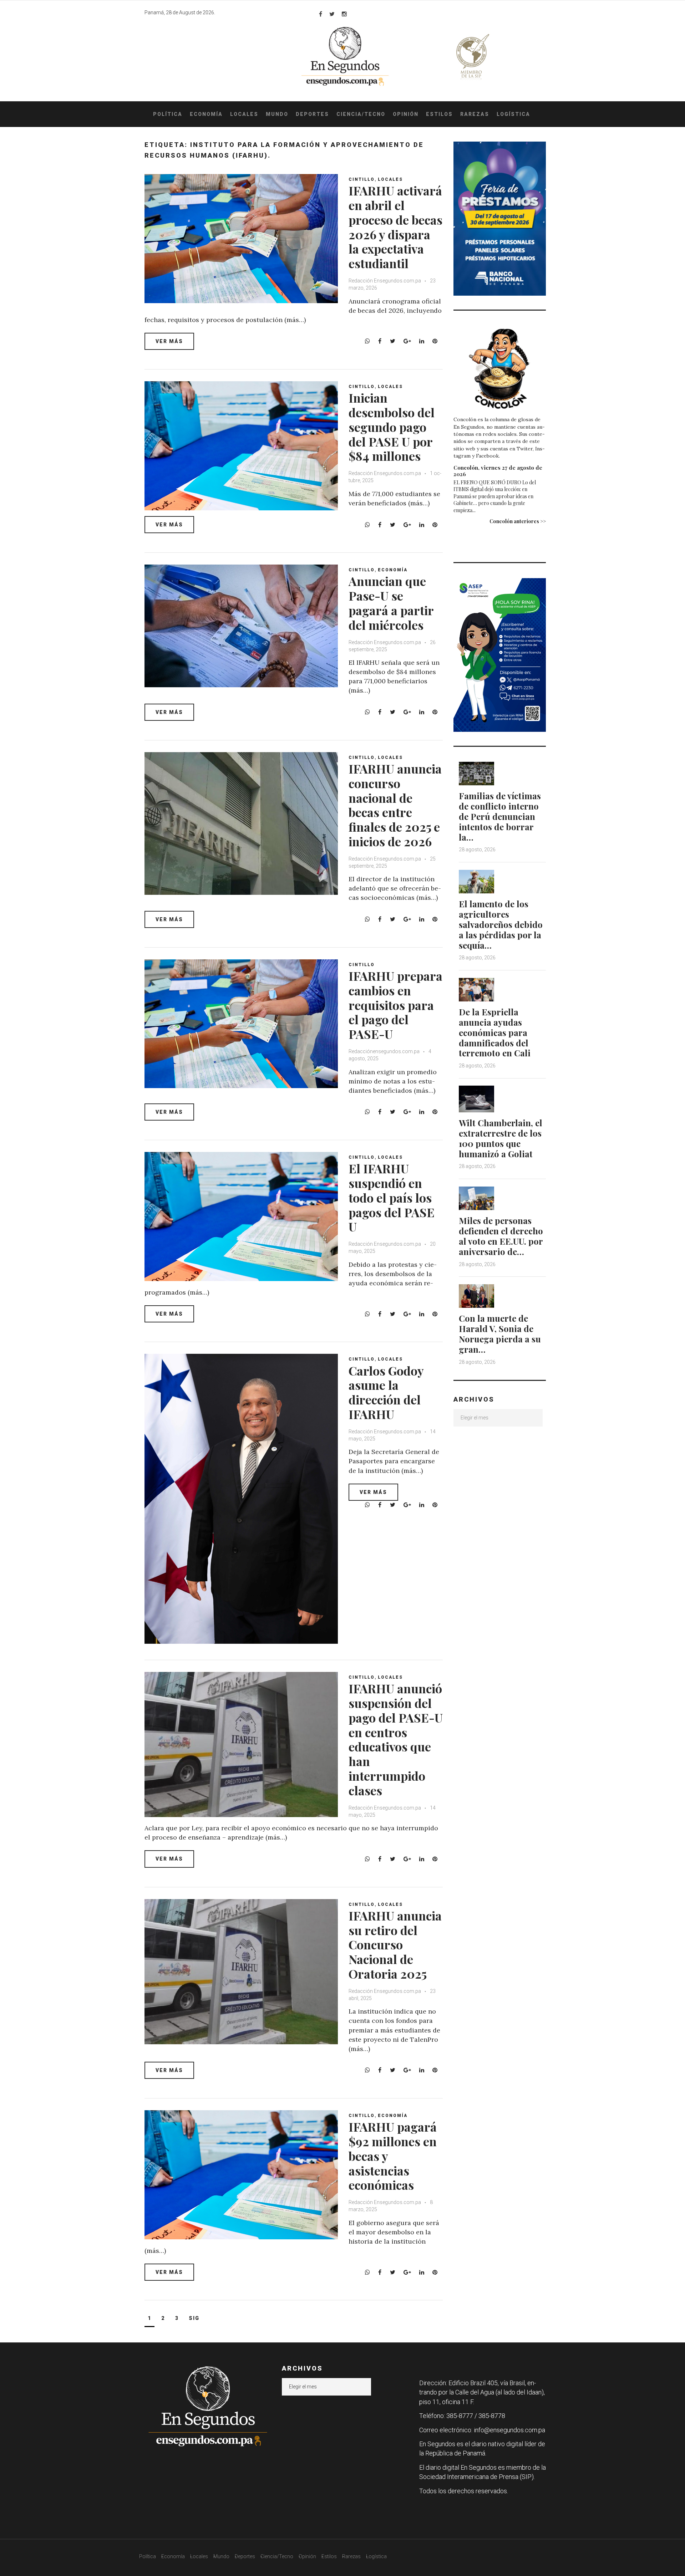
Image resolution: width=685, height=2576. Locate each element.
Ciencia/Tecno (361, 114)
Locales (244, 114)
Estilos (439, 114)
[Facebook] (321, 14)
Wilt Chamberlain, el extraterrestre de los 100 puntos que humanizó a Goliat (501, 1138)
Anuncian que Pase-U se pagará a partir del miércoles (391, 603)
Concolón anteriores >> (518, 521)
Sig (194, 2318)
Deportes (312, 114)
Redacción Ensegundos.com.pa (385, 281)
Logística (513, 114)
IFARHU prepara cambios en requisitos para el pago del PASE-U (395, 1005)
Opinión (406, 114)
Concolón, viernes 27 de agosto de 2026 (498, 471)
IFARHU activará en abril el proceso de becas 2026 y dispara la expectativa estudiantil (395, 227)
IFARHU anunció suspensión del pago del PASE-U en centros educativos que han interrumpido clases (396, 1739)
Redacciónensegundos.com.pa (384, 1051)
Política (168, 114)
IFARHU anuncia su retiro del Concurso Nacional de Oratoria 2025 (395, 1945)
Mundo (277, 114)
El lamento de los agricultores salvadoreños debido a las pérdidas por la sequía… (501, 924)
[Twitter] (332, 14)
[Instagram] (344, 14)
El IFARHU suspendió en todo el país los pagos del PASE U (392, 1197)
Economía (206, 114)
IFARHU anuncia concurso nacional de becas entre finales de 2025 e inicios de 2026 (395, 805)
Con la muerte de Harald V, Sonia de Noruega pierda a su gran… (500, 1333)
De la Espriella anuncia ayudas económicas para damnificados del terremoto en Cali (495, 1032)
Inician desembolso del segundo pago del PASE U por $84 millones (392, 427)
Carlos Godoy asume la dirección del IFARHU (386, 1392)
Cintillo (362, 179)
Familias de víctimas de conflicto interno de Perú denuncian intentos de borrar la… (500, 816)
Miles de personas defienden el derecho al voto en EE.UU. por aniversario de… (501, 1236)
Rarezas (475, 114)
